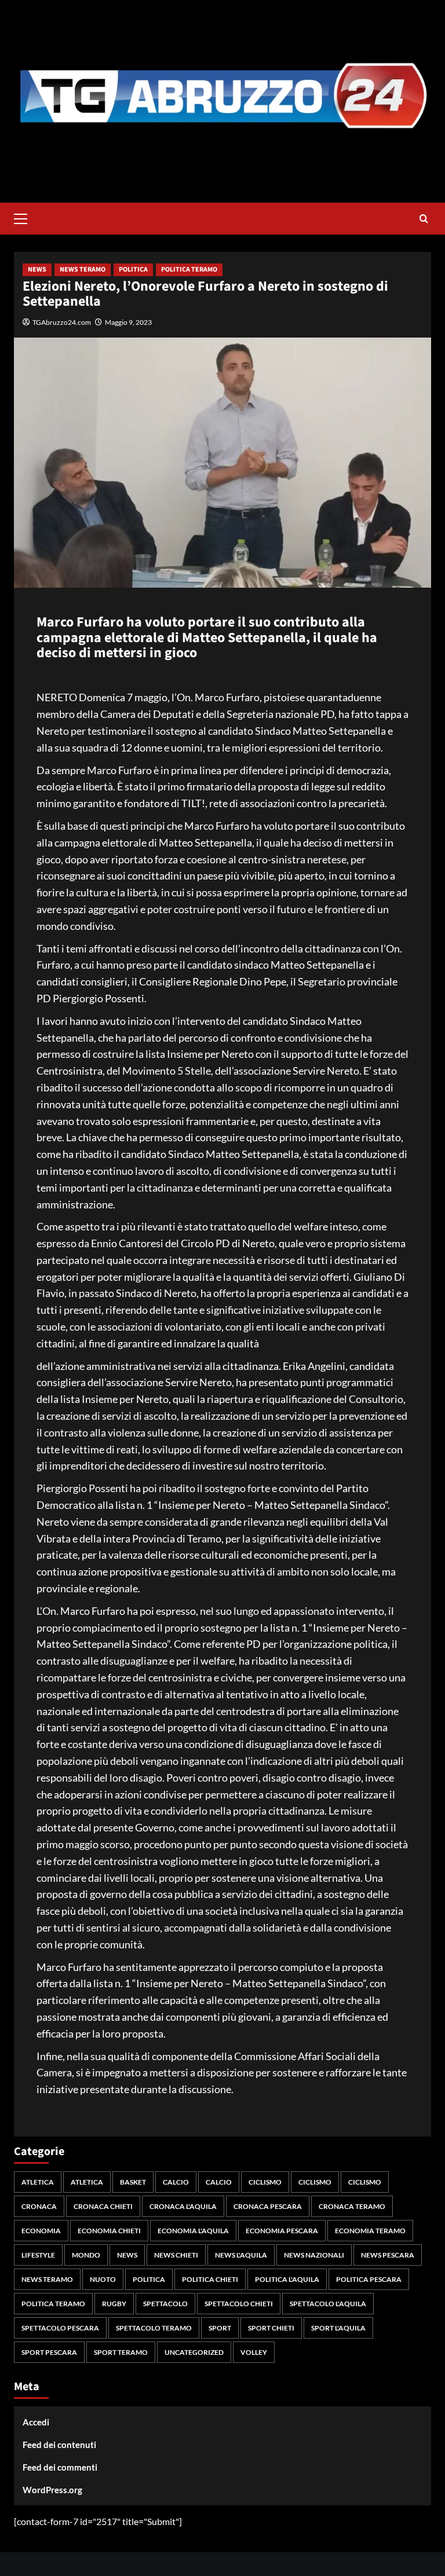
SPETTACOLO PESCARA (60, 2328)
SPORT (220, 2328)
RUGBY (114, 2304)
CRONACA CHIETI (103, 2206)
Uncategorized (194, 2352)
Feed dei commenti (60, 2467)
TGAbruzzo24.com (62, 322)
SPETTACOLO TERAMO (154, 2328)
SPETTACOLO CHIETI (239, 2304)
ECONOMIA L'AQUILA (193, 2231)
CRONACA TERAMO (352, 2206)
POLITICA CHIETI (210, 2279)
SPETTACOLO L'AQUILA (328, 2304)
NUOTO (103, 2279)
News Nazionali (314, 2255)
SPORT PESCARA (49, 2352)
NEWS (37, 270)
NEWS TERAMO (83, 270)
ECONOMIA (41, 2231)
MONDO (86, 2255)
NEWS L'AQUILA (241, 2255)
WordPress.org (52, 2490)
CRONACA (39, 2206)
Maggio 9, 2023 (128, 322)
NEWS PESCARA (388, 2255)
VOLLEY (254, 2352)
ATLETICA (38, 2182)
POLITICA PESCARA (369, 2279)
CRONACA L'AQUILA (183, 2206)
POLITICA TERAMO (189, 270)
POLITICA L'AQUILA (287, 2279)
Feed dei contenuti (59, 2445)
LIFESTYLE (38, 2255)
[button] (25, 217)
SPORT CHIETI (271, 2328)
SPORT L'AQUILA (338, 2328)
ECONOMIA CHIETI (109, 2231)
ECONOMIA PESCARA (282, 2231)
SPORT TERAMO (121, 2352)
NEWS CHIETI (176, 2255)
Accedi (36, 2422)
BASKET (133, 2182)
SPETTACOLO (165, 2304)
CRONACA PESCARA (268, 2206)
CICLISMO (265, 2182)
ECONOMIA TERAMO (370, 2231)
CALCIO (176, 2182)
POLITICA (133, 270)
